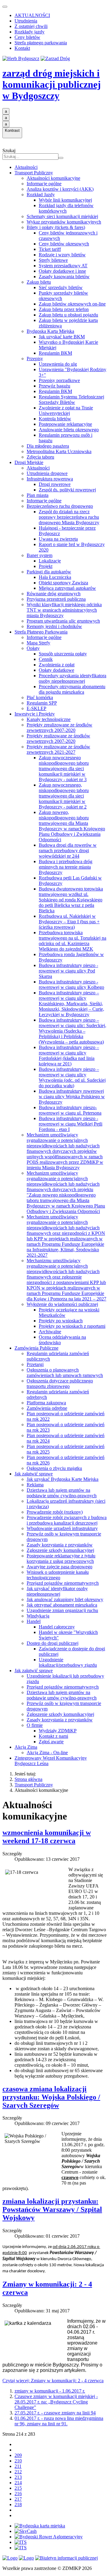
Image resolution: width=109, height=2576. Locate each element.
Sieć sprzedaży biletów (61, 287)
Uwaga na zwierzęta (58, 539)
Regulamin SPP (42, 703)
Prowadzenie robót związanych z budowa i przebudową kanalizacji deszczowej (67, 1520)
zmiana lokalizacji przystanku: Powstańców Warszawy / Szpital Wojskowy (52, 2209)
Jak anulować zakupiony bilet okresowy (65, 1599)
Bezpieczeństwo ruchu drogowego (60, 506)
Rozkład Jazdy (41, 195)
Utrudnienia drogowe (47, 473)
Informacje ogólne (44, 184)
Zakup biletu (39, 282)
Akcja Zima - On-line (47, 1753)
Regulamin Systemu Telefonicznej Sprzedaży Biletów (71, 400)
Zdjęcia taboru (40, 457)
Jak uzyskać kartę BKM (62, 337)
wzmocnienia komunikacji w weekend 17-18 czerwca (47, 1837)
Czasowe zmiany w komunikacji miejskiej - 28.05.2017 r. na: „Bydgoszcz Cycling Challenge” (56, 2402)
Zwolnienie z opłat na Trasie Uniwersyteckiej (66, 410)
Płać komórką (40, 697)
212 (18, 2472)
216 (18, 2494)
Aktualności (26, 167)
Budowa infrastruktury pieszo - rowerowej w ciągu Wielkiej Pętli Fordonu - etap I (71, 1124)
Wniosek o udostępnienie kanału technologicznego (58, 1575)
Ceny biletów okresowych (64, 244)
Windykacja (38, 1616)
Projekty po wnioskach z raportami (72, 1326)
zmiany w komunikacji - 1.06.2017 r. (50, 2391)
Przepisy (35, 359)
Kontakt (22, 48)
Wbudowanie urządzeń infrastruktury (62, 1528)
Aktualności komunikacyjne (53, 178)
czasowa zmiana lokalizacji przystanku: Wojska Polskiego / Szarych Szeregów (51, 2097)
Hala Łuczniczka (55, 577)
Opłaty (33, 648)
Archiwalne (50, 1332)
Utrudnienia (26, 21)
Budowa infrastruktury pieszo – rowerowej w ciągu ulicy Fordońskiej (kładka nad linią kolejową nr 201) (69, 1056)
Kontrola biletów (55, 419)
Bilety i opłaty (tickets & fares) (56, 227)
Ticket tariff (50, 249)
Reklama (35, 1485)
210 (18, 2461)
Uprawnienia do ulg (58, 364)
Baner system (40, 555)
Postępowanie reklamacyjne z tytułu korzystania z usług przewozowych (61, 1558)
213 (18, 2477)
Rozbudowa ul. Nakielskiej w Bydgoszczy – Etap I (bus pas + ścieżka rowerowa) (69, 922)
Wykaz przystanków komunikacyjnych (64, 222)
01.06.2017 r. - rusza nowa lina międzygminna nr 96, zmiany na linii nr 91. (59, 2421)
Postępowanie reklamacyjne (65, 424)
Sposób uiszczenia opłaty (63, 654)
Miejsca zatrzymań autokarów (67, 588)
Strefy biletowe (53, 260)
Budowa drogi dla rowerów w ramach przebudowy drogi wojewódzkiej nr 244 (68, 851)
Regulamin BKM (55, 353)
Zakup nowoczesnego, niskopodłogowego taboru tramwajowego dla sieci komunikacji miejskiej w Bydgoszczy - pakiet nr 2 (64, 796)
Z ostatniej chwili (31, 26)
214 (18, 2483)
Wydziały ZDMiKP (58, 1731)
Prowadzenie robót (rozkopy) (55, 1512)
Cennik (46, 659)
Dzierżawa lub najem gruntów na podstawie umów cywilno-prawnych (62, 1493)
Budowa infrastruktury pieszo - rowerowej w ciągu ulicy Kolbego (71, 984)
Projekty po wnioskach (61, 1321)
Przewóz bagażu (54, 386)
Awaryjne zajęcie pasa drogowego (59, 1567)
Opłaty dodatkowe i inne (62, 271)
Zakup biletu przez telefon (64, 309)
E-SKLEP (36, 708)
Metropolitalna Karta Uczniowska (59, 451)
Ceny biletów (27, 37)
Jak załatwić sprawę (34, 1474)
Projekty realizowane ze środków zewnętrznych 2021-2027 (58, 749)
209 (18, 2455)
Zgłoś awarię (51, 1742)
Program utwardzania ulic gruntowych (63, 621)
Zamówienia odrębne (47, 1408)
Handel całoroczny (57, 1627)
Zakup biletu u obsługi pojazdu (68, 315)
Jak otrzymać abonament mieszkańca (62, 1605)
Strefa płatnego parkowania (41, 43)
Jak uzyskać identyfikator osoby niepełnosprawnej (57, 1591)
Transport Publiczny (34, 173)
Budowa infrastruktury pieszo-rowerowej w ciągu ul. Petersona (70, 1110)
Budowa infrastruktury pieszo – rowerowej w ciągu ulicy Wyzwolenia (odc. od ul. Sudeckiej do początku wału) (72, 1077)
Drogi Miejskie (29, 462)
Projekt (46, 566)
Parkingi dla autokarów (49, 572)
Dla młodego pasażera (48, 446)
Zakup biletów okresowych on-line (72, 304)
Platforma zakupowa (46, 1403)
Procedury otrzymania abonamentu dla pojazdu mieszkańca (72, 689)
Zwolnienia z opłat (57, 665)
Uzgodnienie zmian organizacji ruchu (62, 1610)
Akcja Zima (26, 1747)
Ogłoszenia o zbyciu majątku (54, 1468)
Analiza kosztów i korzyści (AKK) (60, 189)
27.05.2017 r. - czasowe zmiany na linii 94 (55, 2413)
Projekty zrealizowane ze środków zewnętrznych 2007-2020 (59, 728)
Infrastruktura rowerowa (50, 479)
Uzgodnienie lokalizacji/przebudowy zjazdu (68, 1662)
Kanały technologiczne (49, 719)
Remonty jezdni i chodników (54, 626)
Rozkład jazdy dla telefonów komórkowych (66, 208)
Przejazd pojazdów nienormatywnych (63, 1583)
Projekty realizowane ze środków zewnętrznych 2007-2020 (58, 738)
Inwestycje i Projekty (35, 714)
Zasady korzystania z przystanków (60, 1545)
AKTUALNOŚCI (32, 15)
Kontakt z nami (53, 1736)
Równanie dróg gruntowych (54, 594)
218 (18, 2504)
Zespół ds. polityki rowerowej (67, 490)
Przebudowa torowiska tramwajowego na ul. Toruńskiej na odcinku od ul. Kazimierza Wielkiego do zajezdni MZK (73, 941)
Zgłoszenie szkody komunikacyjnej (60, 1550)
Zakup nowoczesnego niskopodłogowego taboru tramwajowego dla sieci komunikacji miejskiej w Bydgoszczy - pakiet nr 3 (64, 769)
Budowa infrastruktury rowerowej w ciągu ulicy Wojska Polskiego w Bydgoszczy (72, 1097)
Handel (34, 1621)
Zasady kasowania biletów (64, 277)
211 (18, 2466)
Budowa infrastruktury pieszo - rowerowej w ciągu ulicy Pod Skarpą (68, 971)
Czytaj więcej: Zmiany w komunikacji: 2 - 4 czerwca (53, 2381)
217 (18, 2499)
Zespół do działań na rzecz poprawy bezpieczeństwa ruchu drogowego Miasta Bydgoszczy (69, 517)
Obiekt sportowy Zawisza (63, 583)
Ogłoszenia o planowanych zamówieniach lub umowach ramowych (65, 1373)
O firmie (35, 1725)
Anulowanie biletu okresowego (69, 430)
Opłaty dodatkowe (56, 670)
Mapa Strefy (38, 643)
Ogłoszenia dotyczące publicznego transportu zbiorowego (60, 1384)
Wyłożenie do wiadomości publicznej (62, 1304)
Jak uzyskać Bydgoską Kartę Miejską (63, 1479)
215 (18, 2488)
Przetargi (35, 1364)
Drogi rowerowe (55, 484)
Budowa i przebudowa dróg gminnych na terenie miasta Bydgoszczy (66, 867)
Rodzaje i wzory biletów (62, 255)
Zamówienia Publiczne (36, 1348)
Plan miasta (38, 495)
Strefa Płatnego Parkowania (41, 632)
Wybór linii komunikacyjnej (65, 200)
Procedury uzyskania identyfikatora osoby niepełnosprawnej (73, 678)
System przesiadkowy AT (63, 266)
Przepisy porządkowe (59, 380)
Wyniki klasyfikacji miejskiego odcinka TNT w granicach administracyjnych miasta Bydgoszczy (64, 610)
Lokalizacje (50, 561)
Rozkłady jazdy (30, 32)
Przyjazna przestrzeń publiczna (56, 599)
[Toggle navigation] (5, 7)
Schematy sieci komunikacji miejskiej (62, 216)
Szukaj (9, 150)
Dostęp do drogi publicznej (53, 1643)
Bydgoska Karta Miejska (50, 331)
